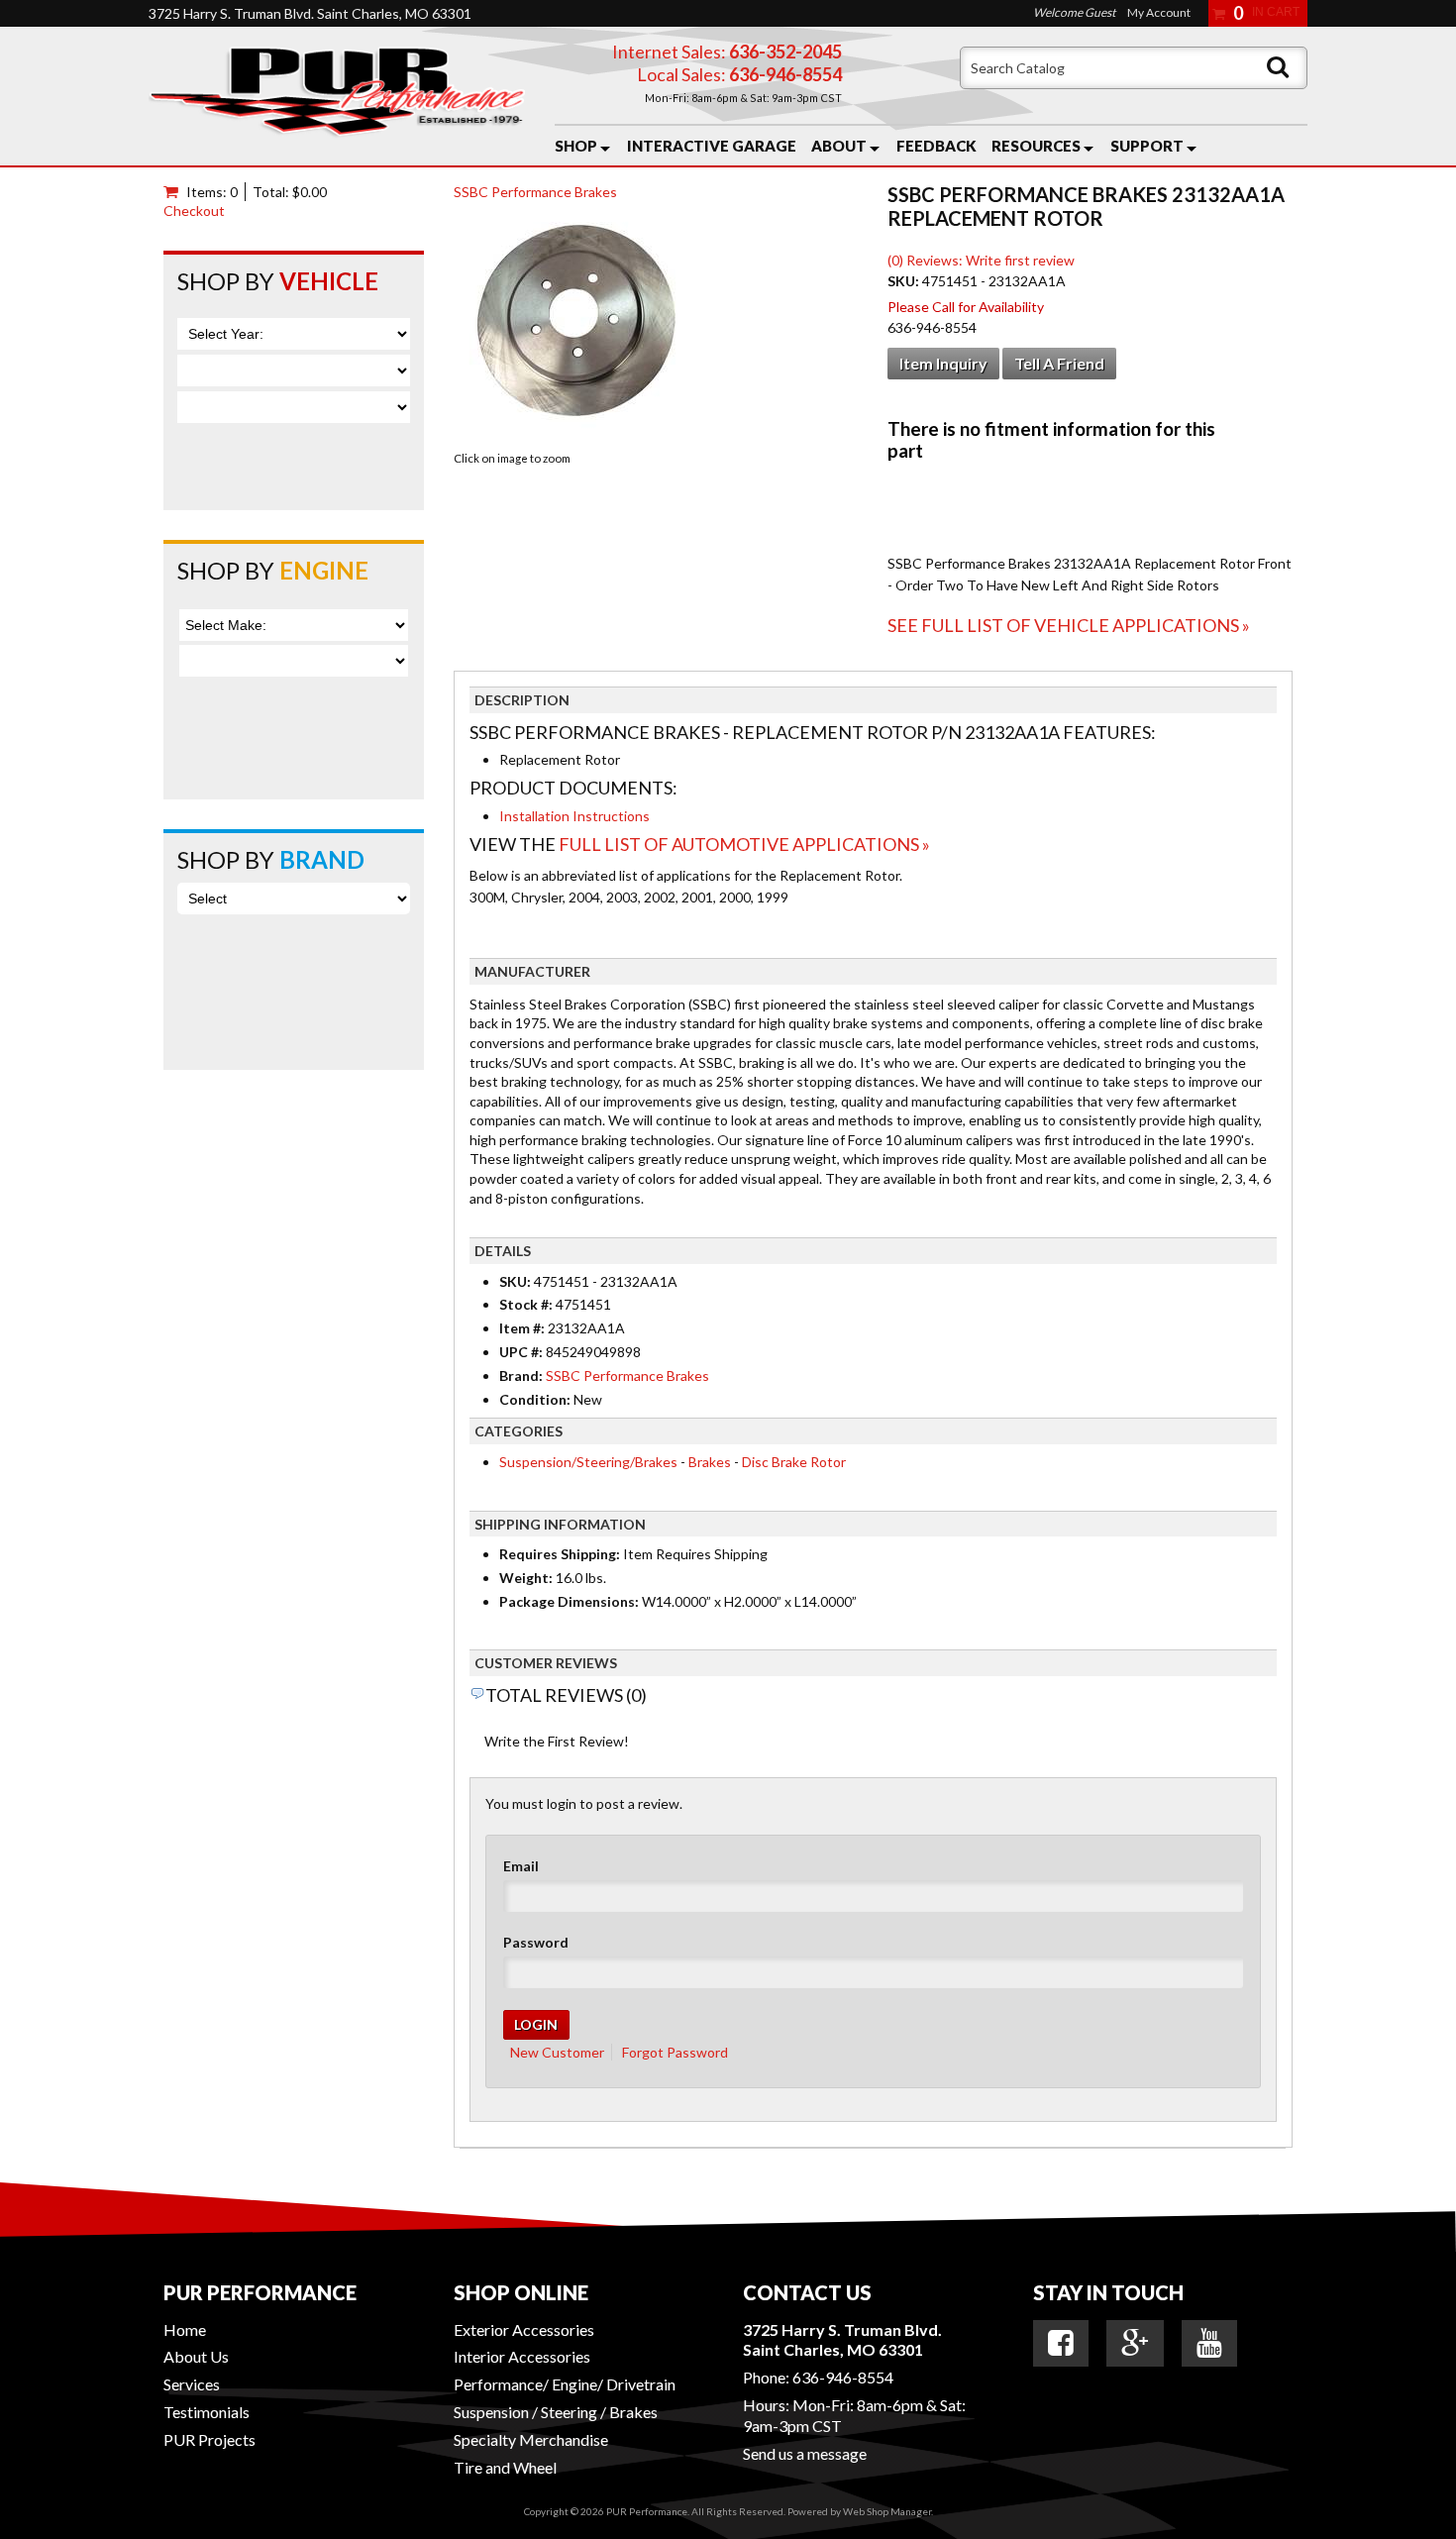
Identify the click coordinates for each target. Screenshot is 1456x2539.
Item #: (523, 1328)
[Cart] (175, 192)
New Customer (557, 2052)
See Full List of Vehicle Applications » (1069, 625)
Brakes (710, 1462)
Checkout (194, 211)
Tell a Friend (1059, 363)
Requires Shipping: (560, 1554)
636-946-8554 (843, 2377)
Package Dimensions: (569, 1601)
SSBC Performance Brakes (535, 192)
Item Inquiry (943, 363)
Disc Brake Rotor (794, 1462)
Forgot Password (675, 2052)
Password (536, 1942)
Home (185, 2329)
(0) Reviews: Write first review (981, 260)
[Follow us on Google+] (1135, 2343)
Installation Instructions (574, 816)
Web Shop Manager (887, 2511)
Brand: (521, 1375)
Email (521, 1866)
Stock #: (527, 1304)
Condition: (535, 1399)
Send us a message (805, 2453)
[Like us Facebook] (1061, 2343)
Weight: (526, 1578)
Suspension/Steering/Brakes (588, 1462)
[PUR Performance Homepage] (337, 96)
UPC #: (522, 1352)
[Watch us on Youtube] (1209, 2343)
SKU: (905, 281)
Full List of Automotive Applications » (744, 844)
